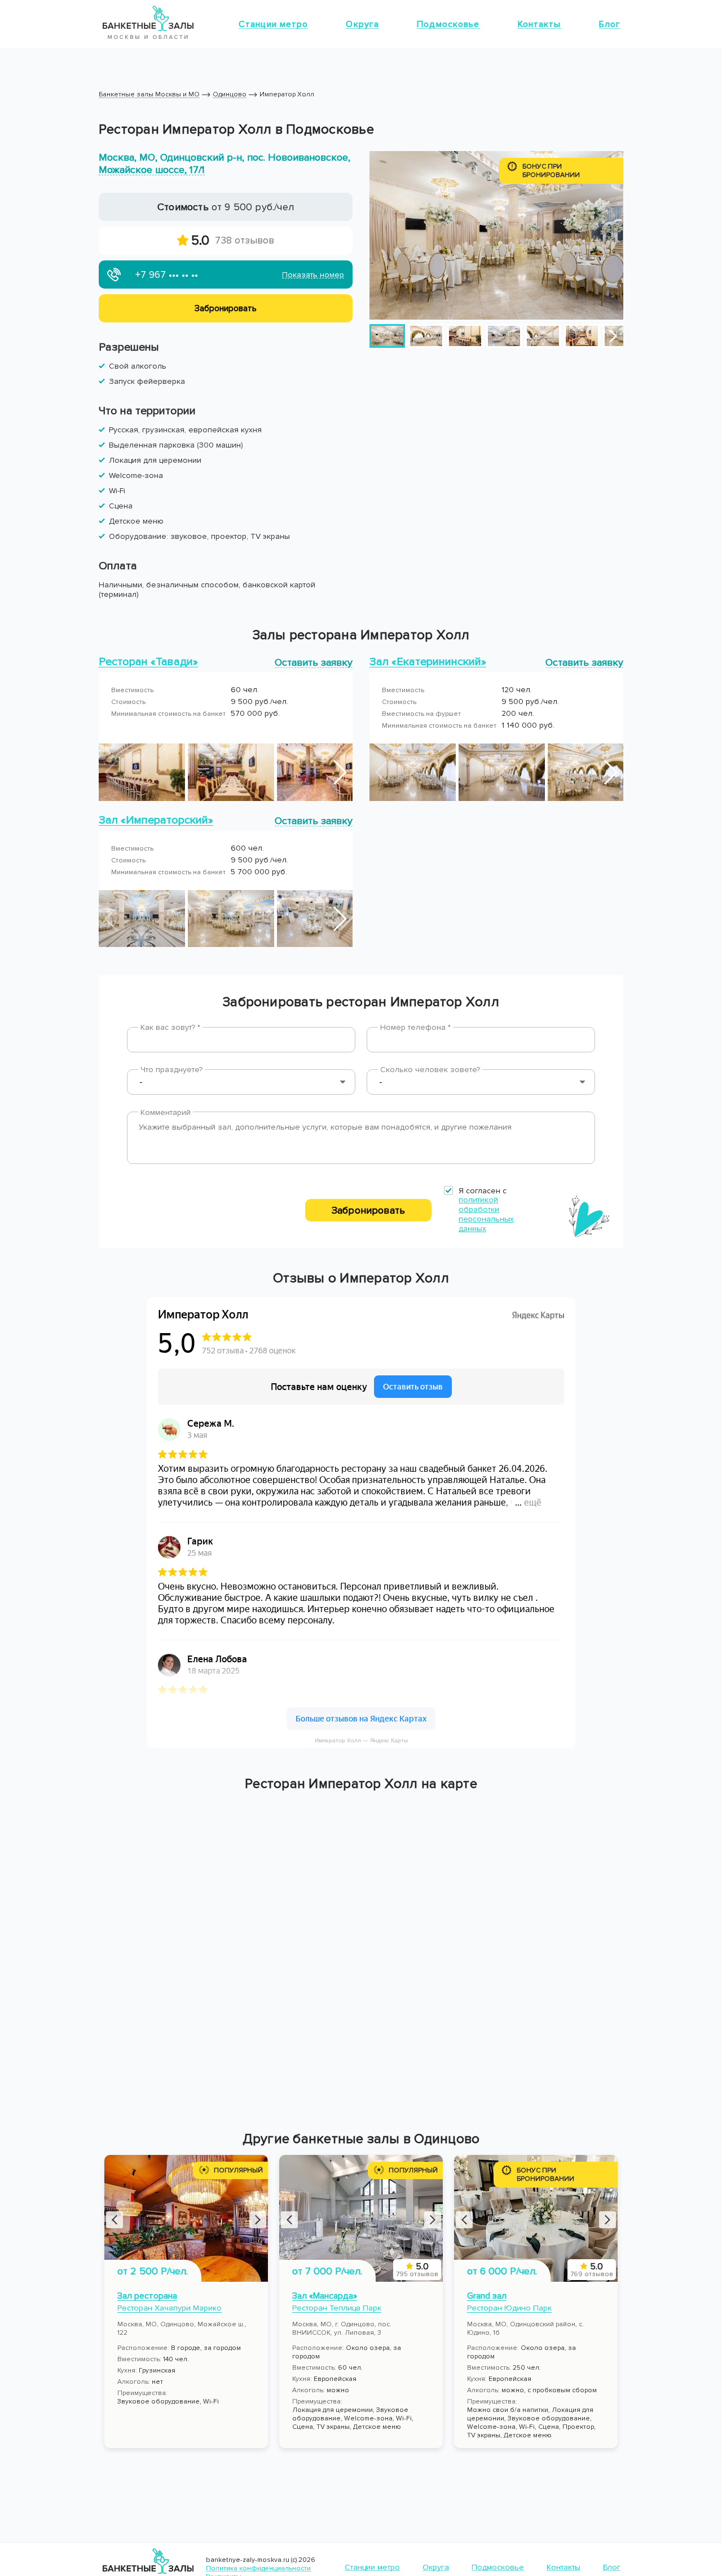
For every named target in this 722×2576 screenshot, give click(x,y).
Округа (362, 24)
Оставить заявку (314, 662)
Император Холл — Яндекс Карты (361, 1740)
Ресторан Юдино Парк (509, 2308)
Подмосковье (448, 24)
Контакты (540, 24)
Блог (610, 24)
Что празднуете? (171, 1070)
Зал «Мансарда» (325, 2296)
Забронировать (368, 1210)
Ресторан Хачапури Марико (170, 2308)
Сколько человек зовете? (430, 1070)
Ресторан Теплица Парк (337, 2308)
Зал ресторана (147, 2296)
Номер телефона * (415, 1027)
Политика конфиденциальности (258, 2568)
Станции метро (274, 24)
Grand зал (487, 2296)
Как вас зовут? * (170, 1027)
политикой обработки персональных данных (486, 1214)
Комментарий (166, 1112)
